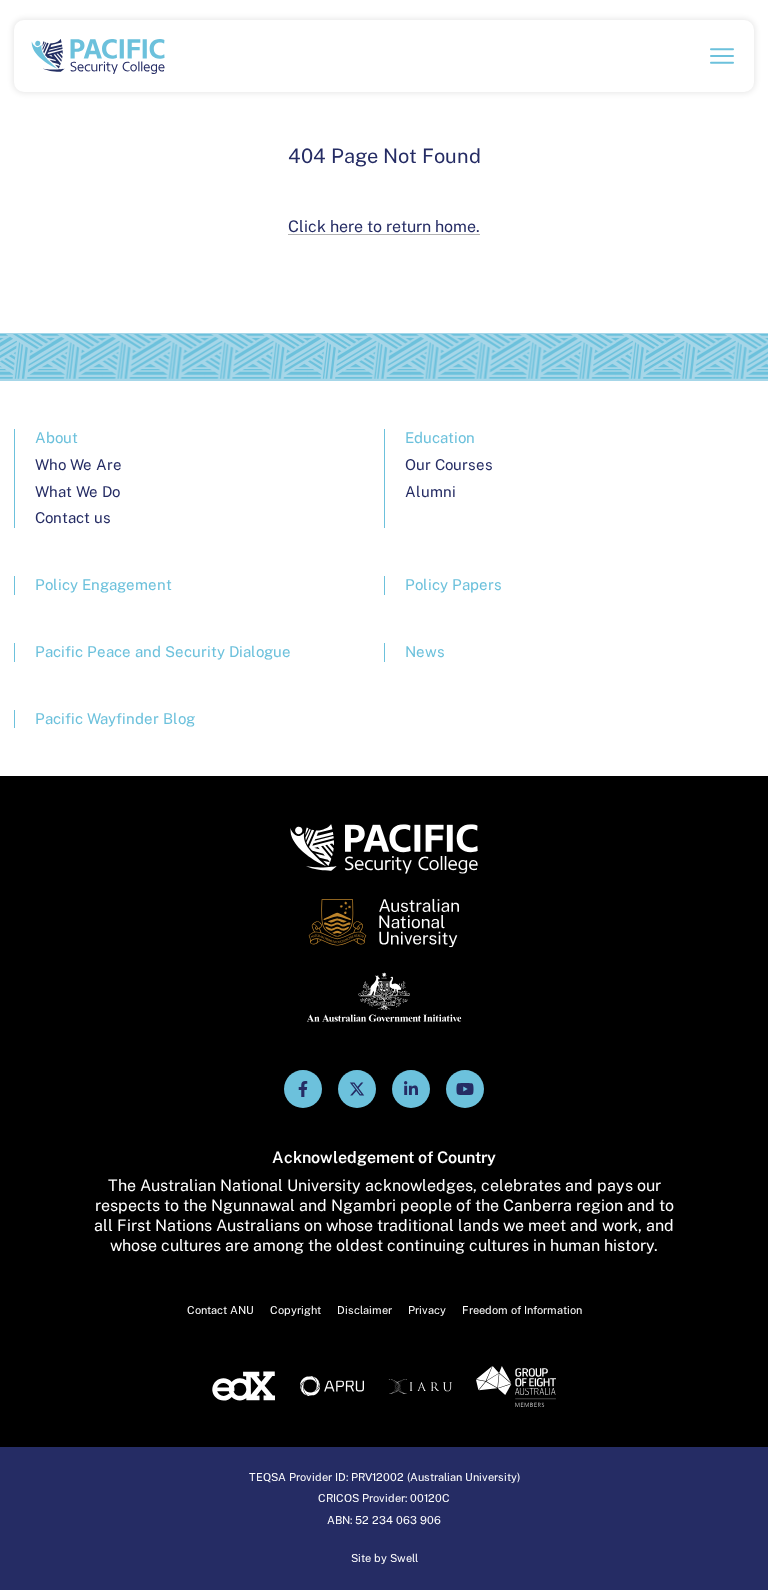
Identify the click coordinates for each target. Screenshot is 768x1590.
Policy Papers (453, 584)
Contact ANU (220, 1310)
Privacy (427, 1310)
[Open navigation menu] (722, 56)
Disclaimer (364, 1310)
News (425, 651)
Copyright (295, 1310)
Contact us (73, 517)
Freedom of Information (522, 1310)
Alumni (430, 491)
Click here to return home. (384, 226)
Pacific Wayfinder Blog (115, 718)
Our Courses (449, 464)
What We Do (77, 491)
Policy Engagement (103, 584)
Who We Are (78, 464)
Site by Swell (384, 1558)
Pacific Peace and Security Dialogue (163, 651)
